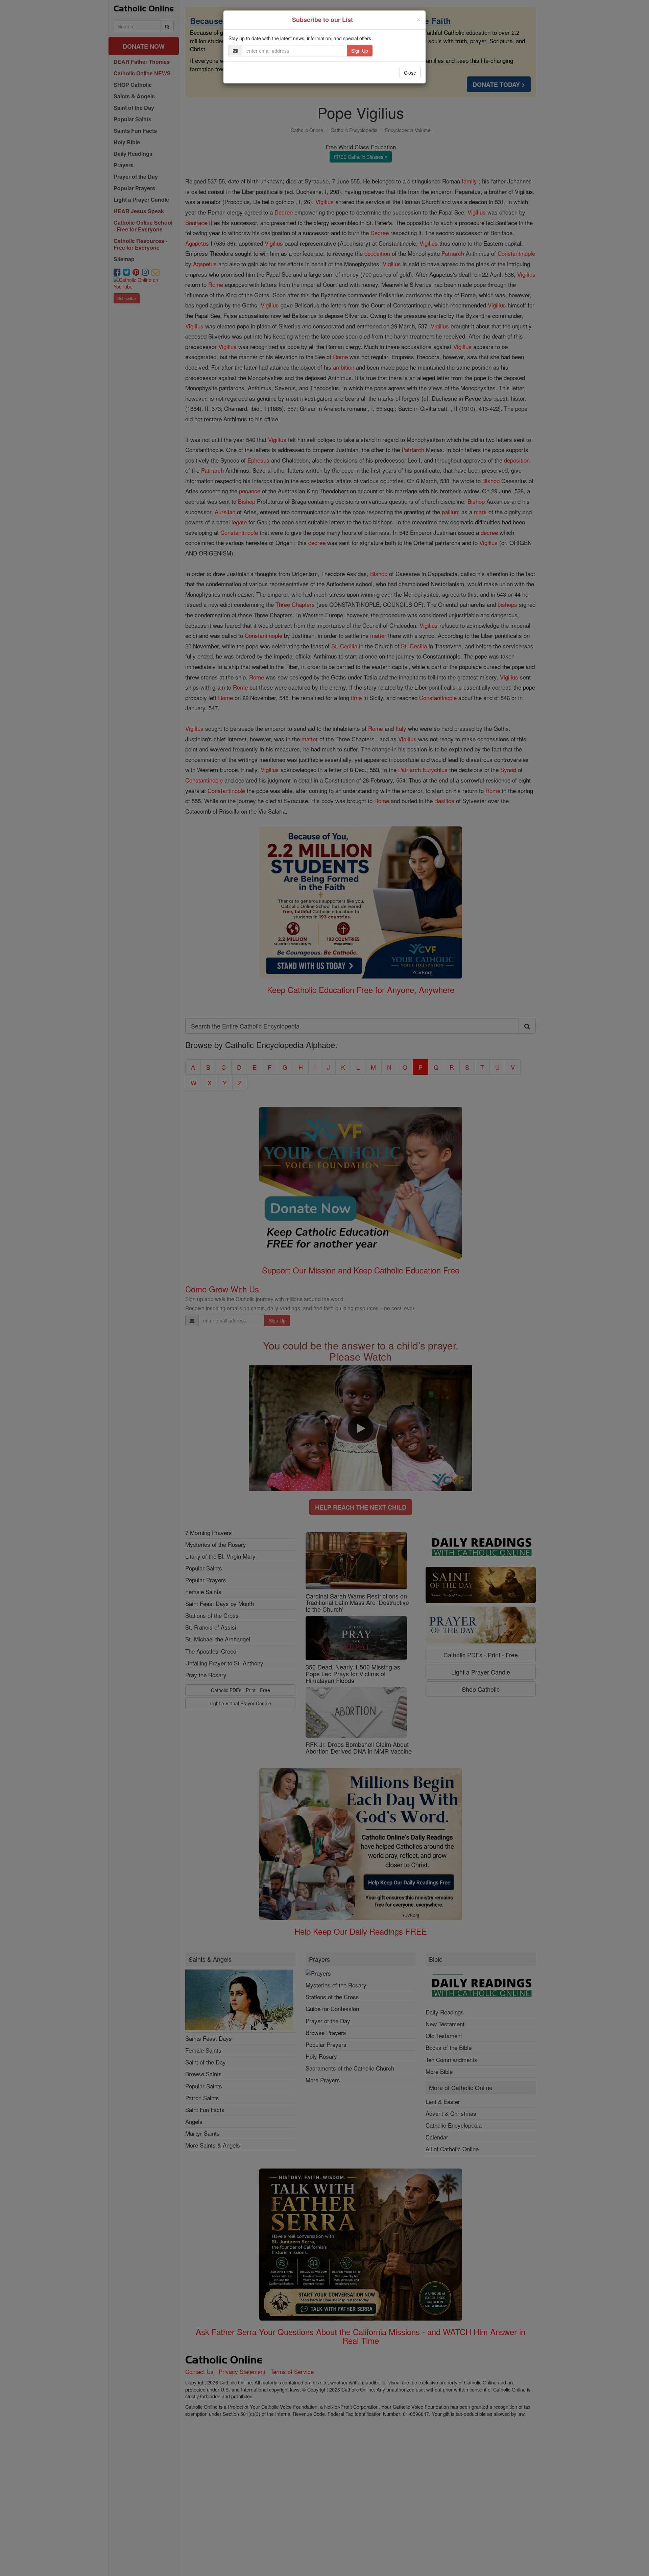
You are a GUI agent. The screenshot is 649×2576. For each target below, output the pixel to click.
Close (410, 73)
